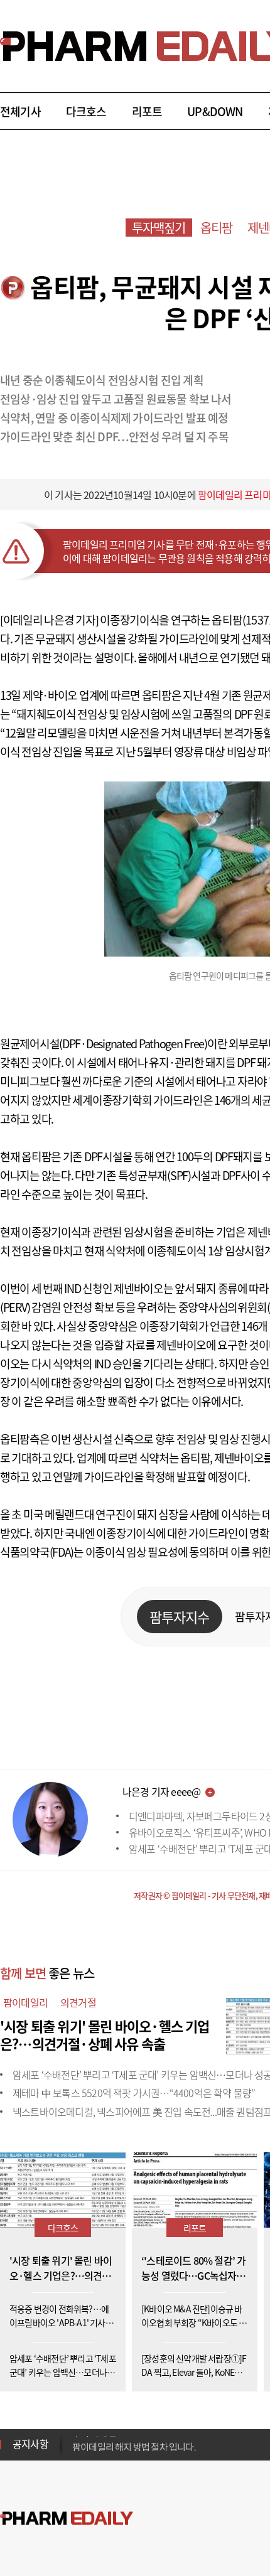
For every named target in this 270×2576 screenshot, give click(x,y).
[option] (171, 2444)
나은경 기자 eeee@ (161, 1791)
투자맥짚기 (159, 228)
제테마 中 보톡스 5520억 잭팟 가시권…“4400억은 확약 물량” (134, 2093)
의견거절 (78, 2002)
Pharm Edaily (67, 2519)
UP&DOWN (215, 111)
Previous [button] (76, 2437)
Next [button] (76, 2452)
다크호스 (86, 111)
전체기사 (20, 111)
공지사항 (30, 2444)
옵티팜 (217, 228)
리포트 (147, 111)
